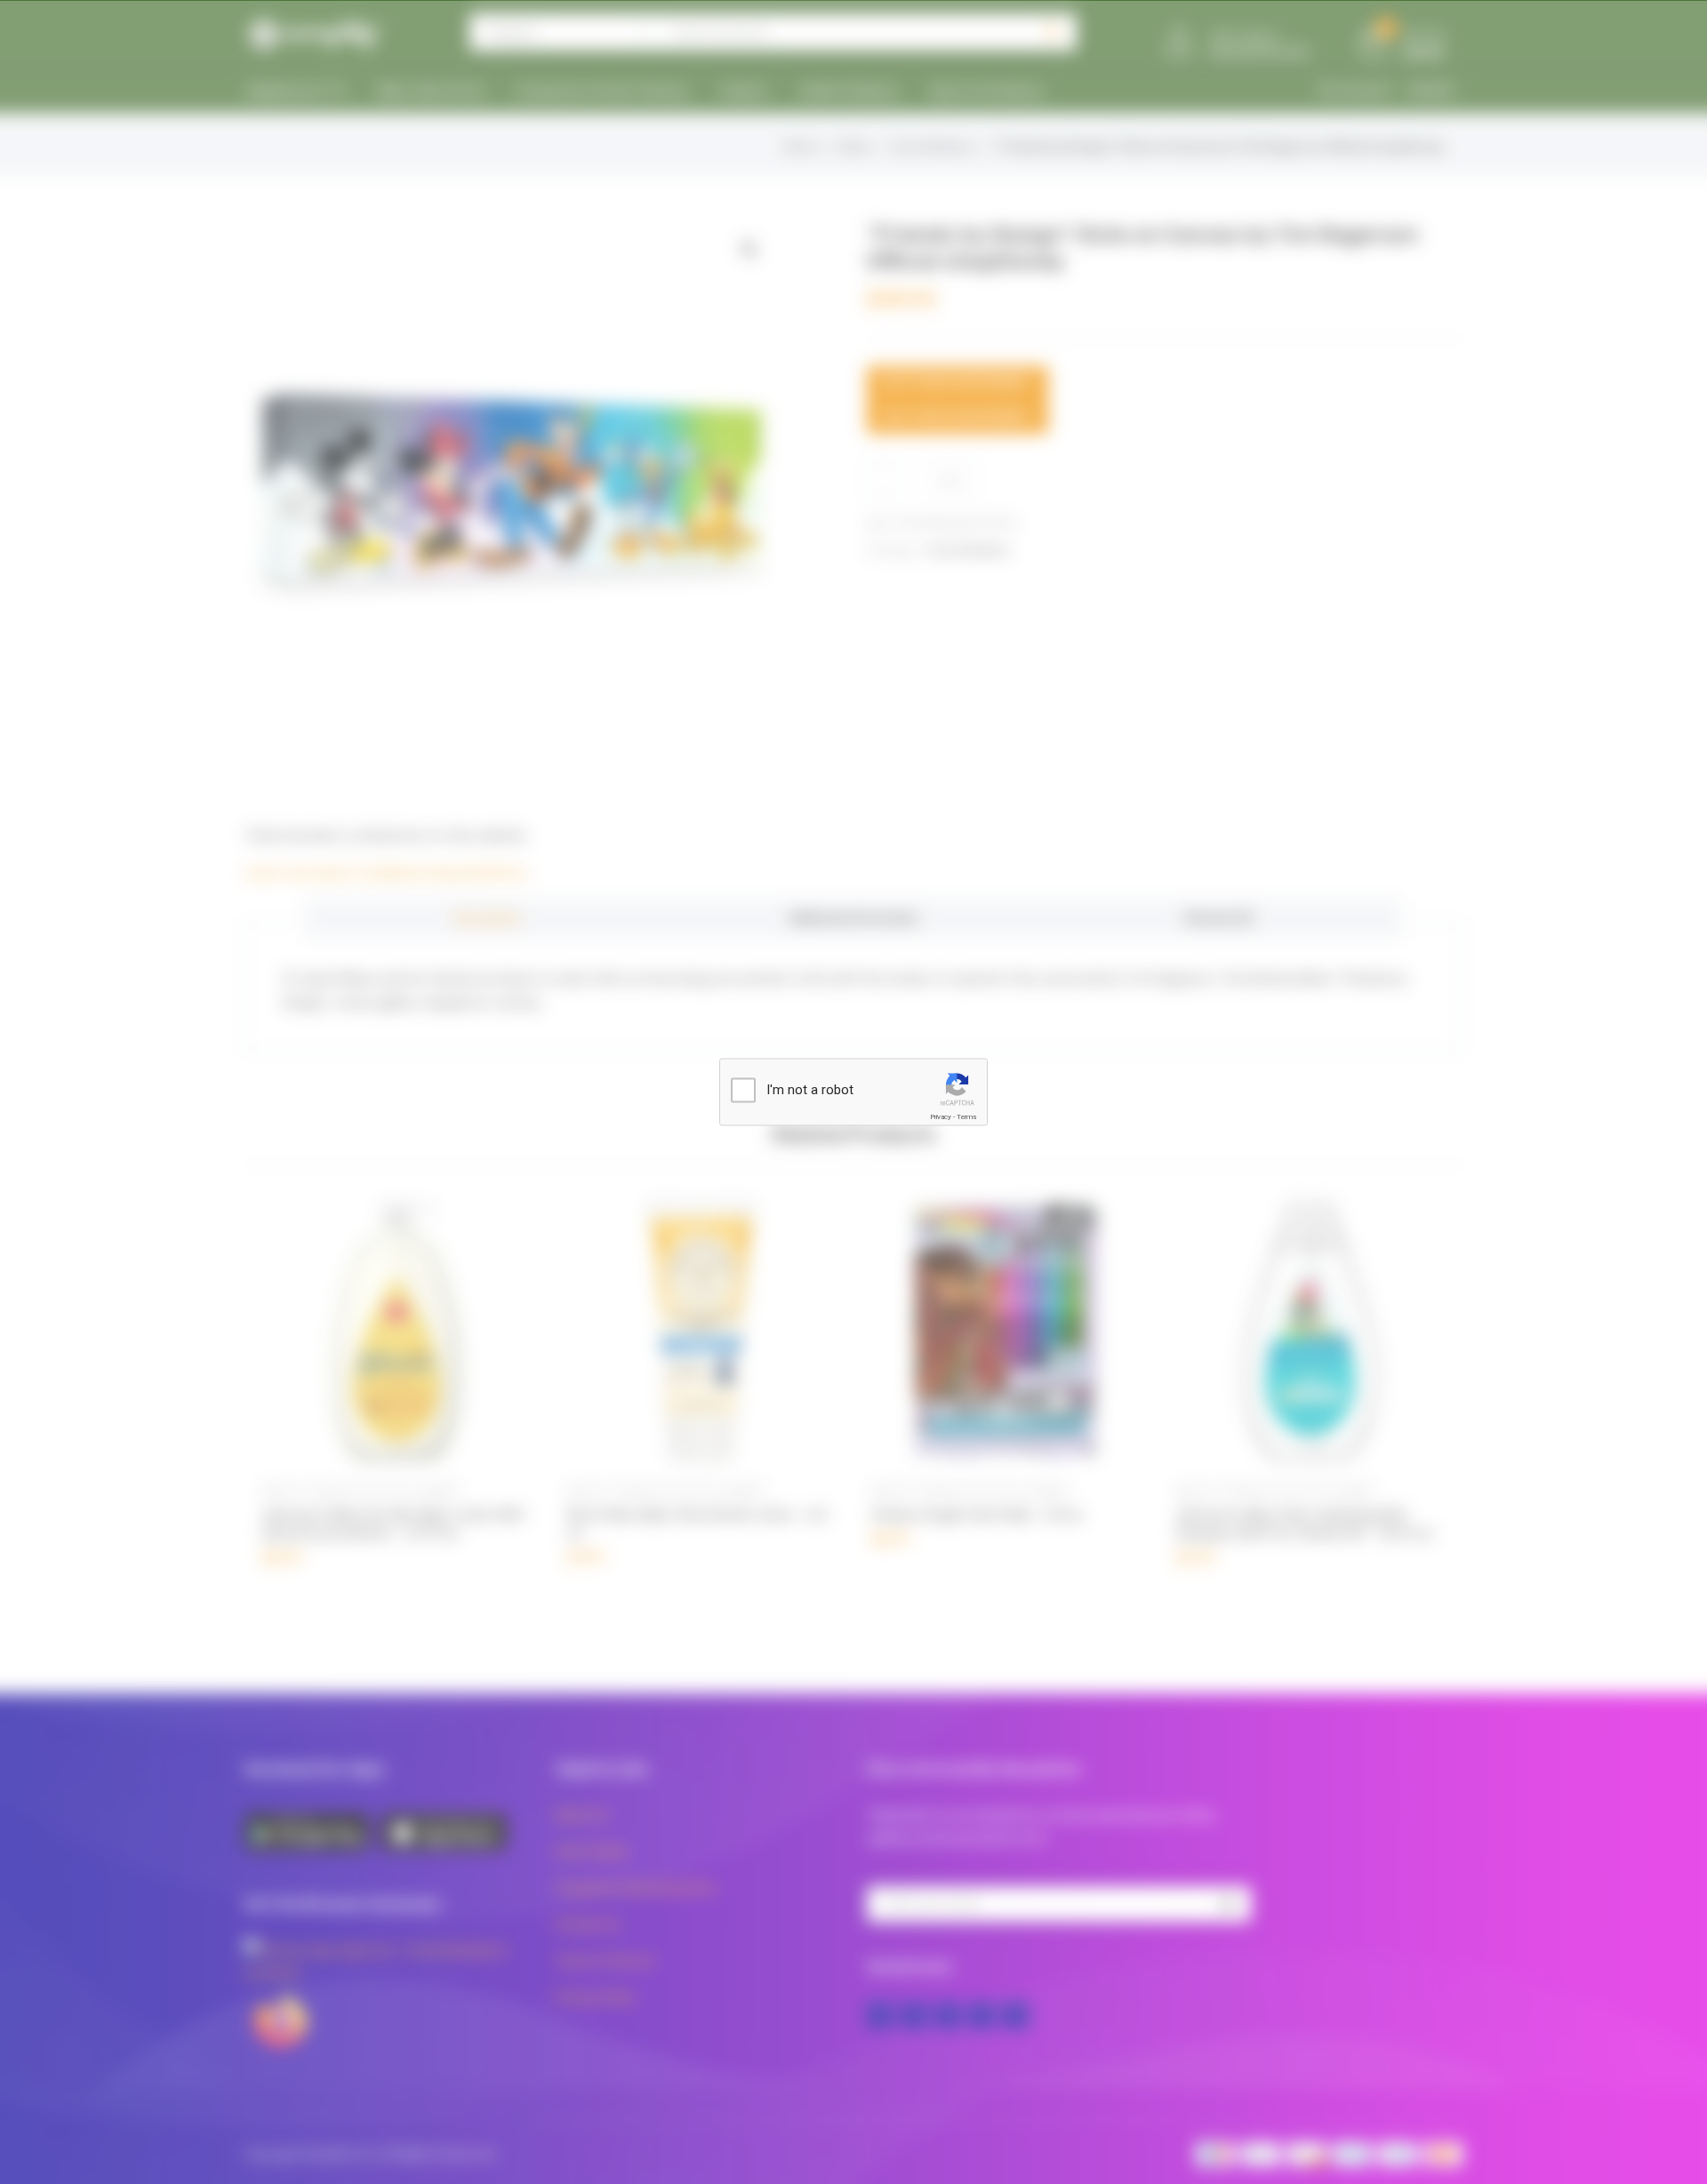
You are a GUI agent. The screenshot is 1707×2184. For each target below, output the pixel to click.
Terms (966, 1117)
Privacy (941, 1117)
